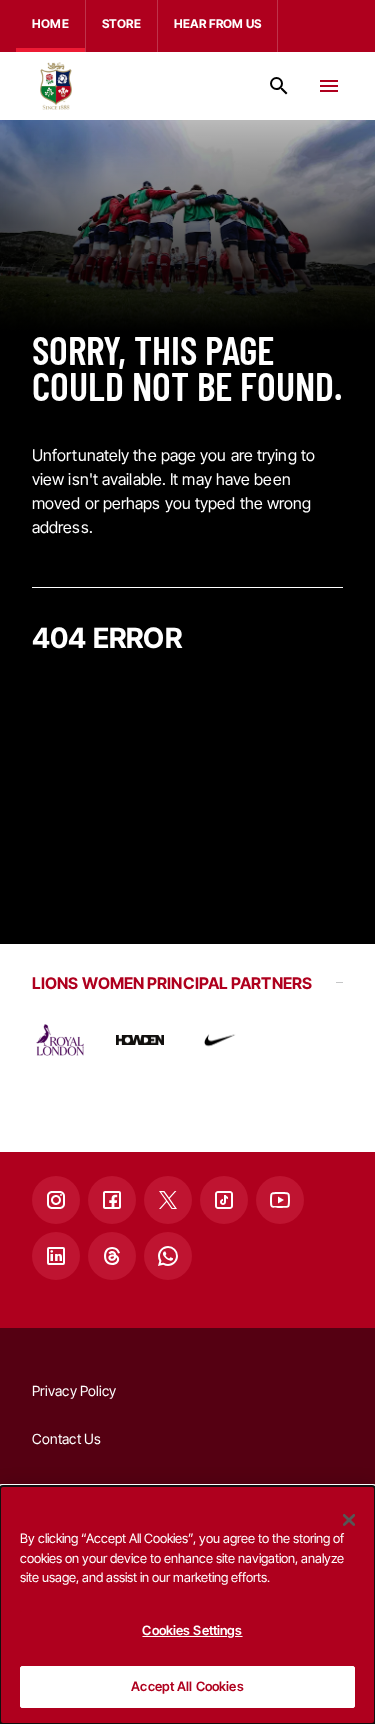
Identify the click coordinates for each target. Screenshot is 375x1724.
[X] (168, 1200)
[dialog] (187, 1605)
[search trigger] (279, 86)
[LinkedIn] (56, 1256)
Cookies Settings (192, 1630)
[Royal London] (60, 1040)
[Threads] (112, 1256)
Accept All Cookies (187, 1686)
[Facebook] (112, 1200)
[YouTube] (280, 1200)
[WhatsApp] (168, 1256)
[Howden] (140, 1040)
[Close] (349, 1520)
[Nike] (220, 1040)
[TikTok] (224, 1200)
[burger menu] (329, 86)
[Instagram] (56, 1200)
